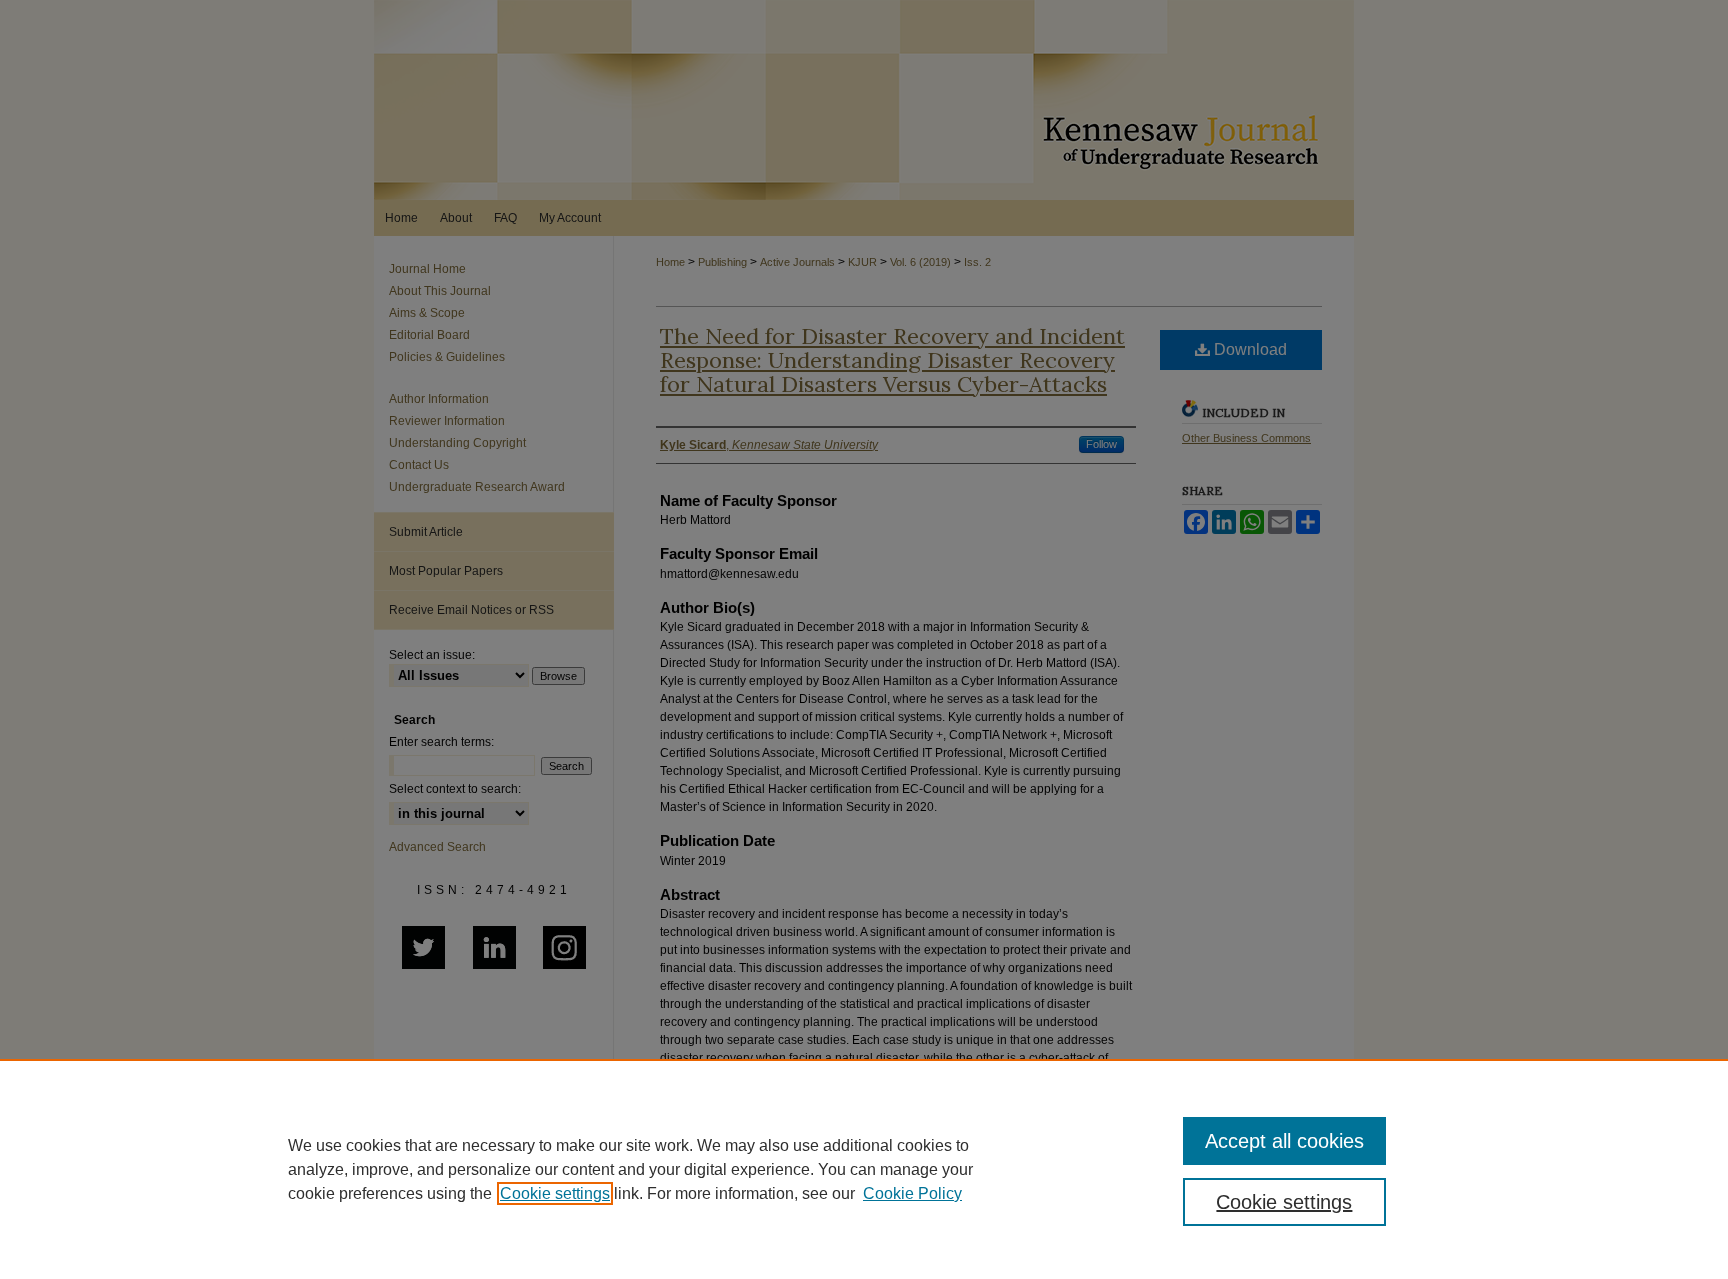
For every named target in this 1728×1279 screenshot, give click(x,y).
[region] (864, 1169)
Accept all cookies (1284, 1141)
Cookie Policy (912, 1193)
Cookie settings (555, 1193)
